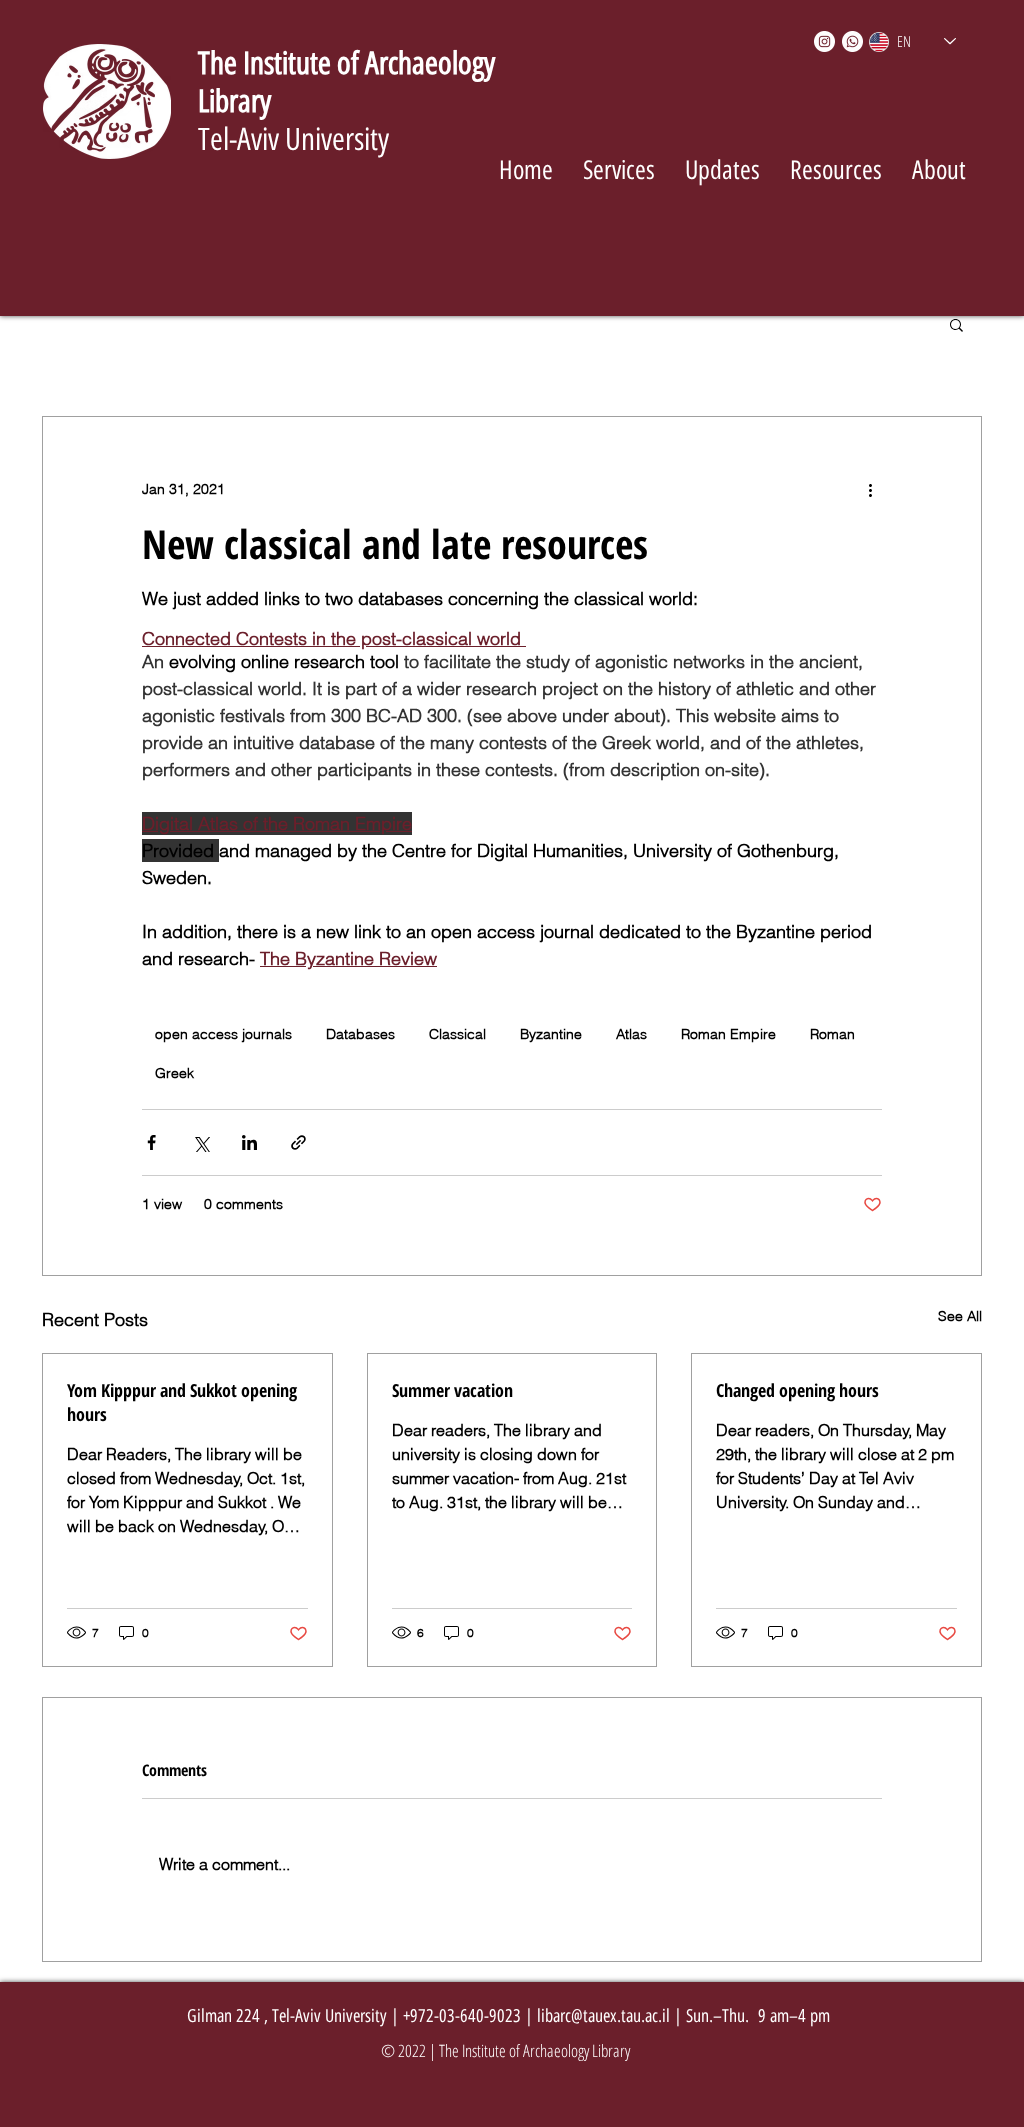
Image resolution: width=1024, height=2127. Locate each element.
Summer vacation (452, 1390)
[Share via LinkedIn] (249, 1142)
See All (960, 1316)
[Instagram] (824, 41)
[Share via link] (298, 1142)
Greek (174, 1073)
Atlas (631, 1034)
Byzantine (551, 1034)
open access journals (223, 1034)
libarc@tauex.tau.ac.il (603, 2016)
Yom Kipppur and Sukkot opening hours (182, 1402)
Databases (360, 1034)
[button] (956, 324)
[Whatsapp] (852, 41)
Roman (832, 1034)
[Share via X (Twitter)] (200, 1142)
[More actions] (870, 489)
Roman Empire (728, 1034)
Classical (457, 1034)
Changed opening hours (797, 1390)
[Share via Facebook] (151, 1142)
